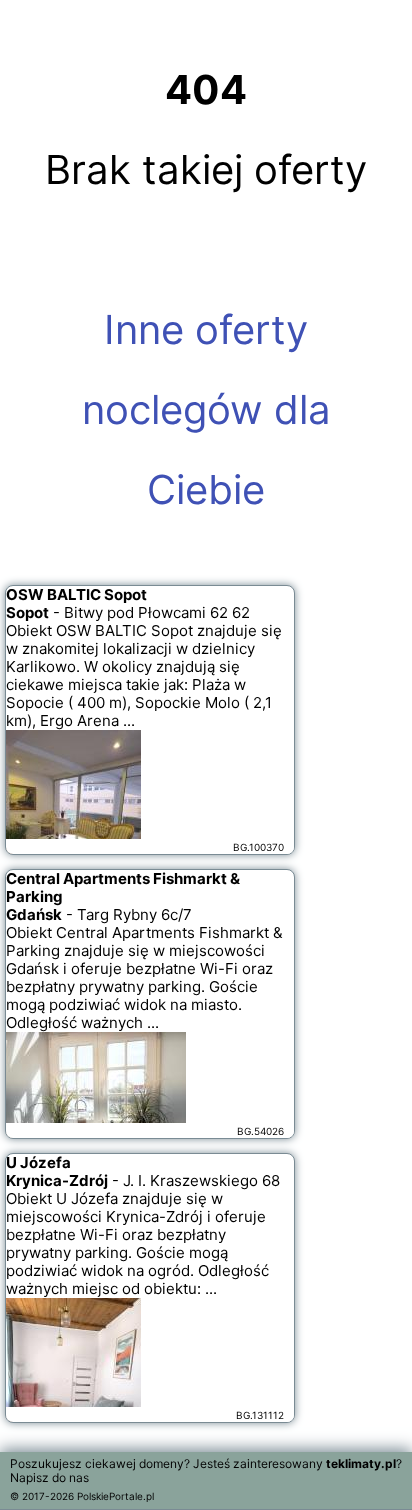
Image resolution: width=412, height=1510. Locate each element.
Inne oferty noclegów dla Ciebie (206, 409)
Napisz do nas (49, 1477)
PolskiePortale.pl (115, 1496)
